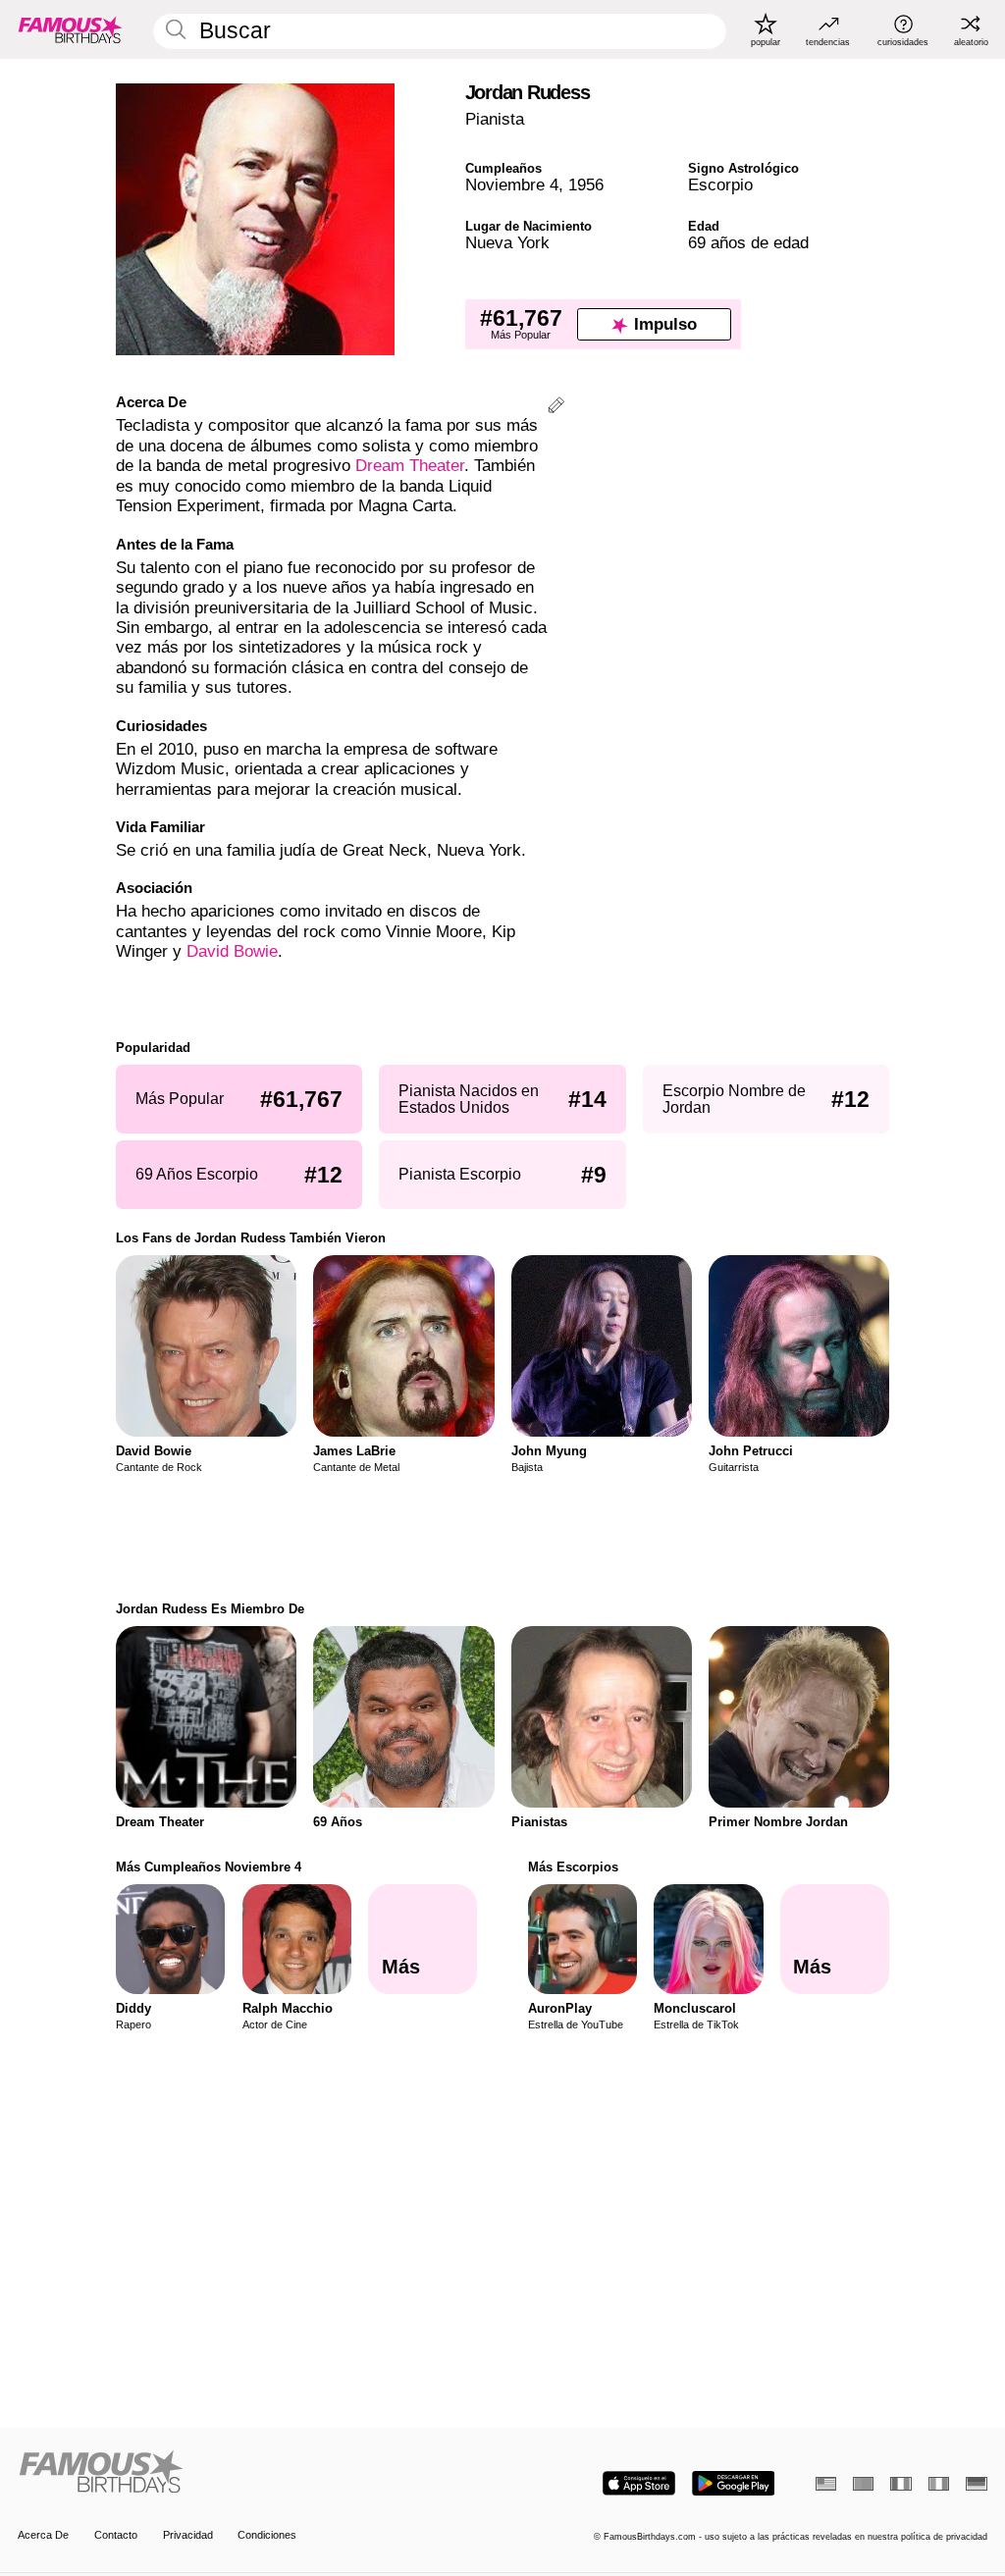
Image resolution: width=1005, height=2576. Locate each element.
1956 (586, 185)
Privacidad (188, 2535)
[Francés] (900, 2484)
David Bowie (232, 951)
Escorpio (720, 185)
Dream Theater (410, 466)
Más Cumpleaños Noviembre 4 (209, 1867)
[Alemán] (976, 2484)
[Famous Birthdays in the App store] (639, 2483)
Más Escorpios (573, 1867)
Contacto (116, 2535)
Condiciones (267, 2535)
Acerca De (43, 2535)
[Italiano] (939, 2484)
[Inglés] (826, 2484)
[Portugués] (863, 2484)
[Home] (256, 2473)
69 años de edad (748, 243)
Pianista (495, 119)
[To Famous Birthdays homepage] (71, 29)
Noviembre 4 (512, 185)
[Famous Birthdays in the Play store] (734, 2483)
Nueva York (507, 243)
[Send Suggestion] (556, 408)
